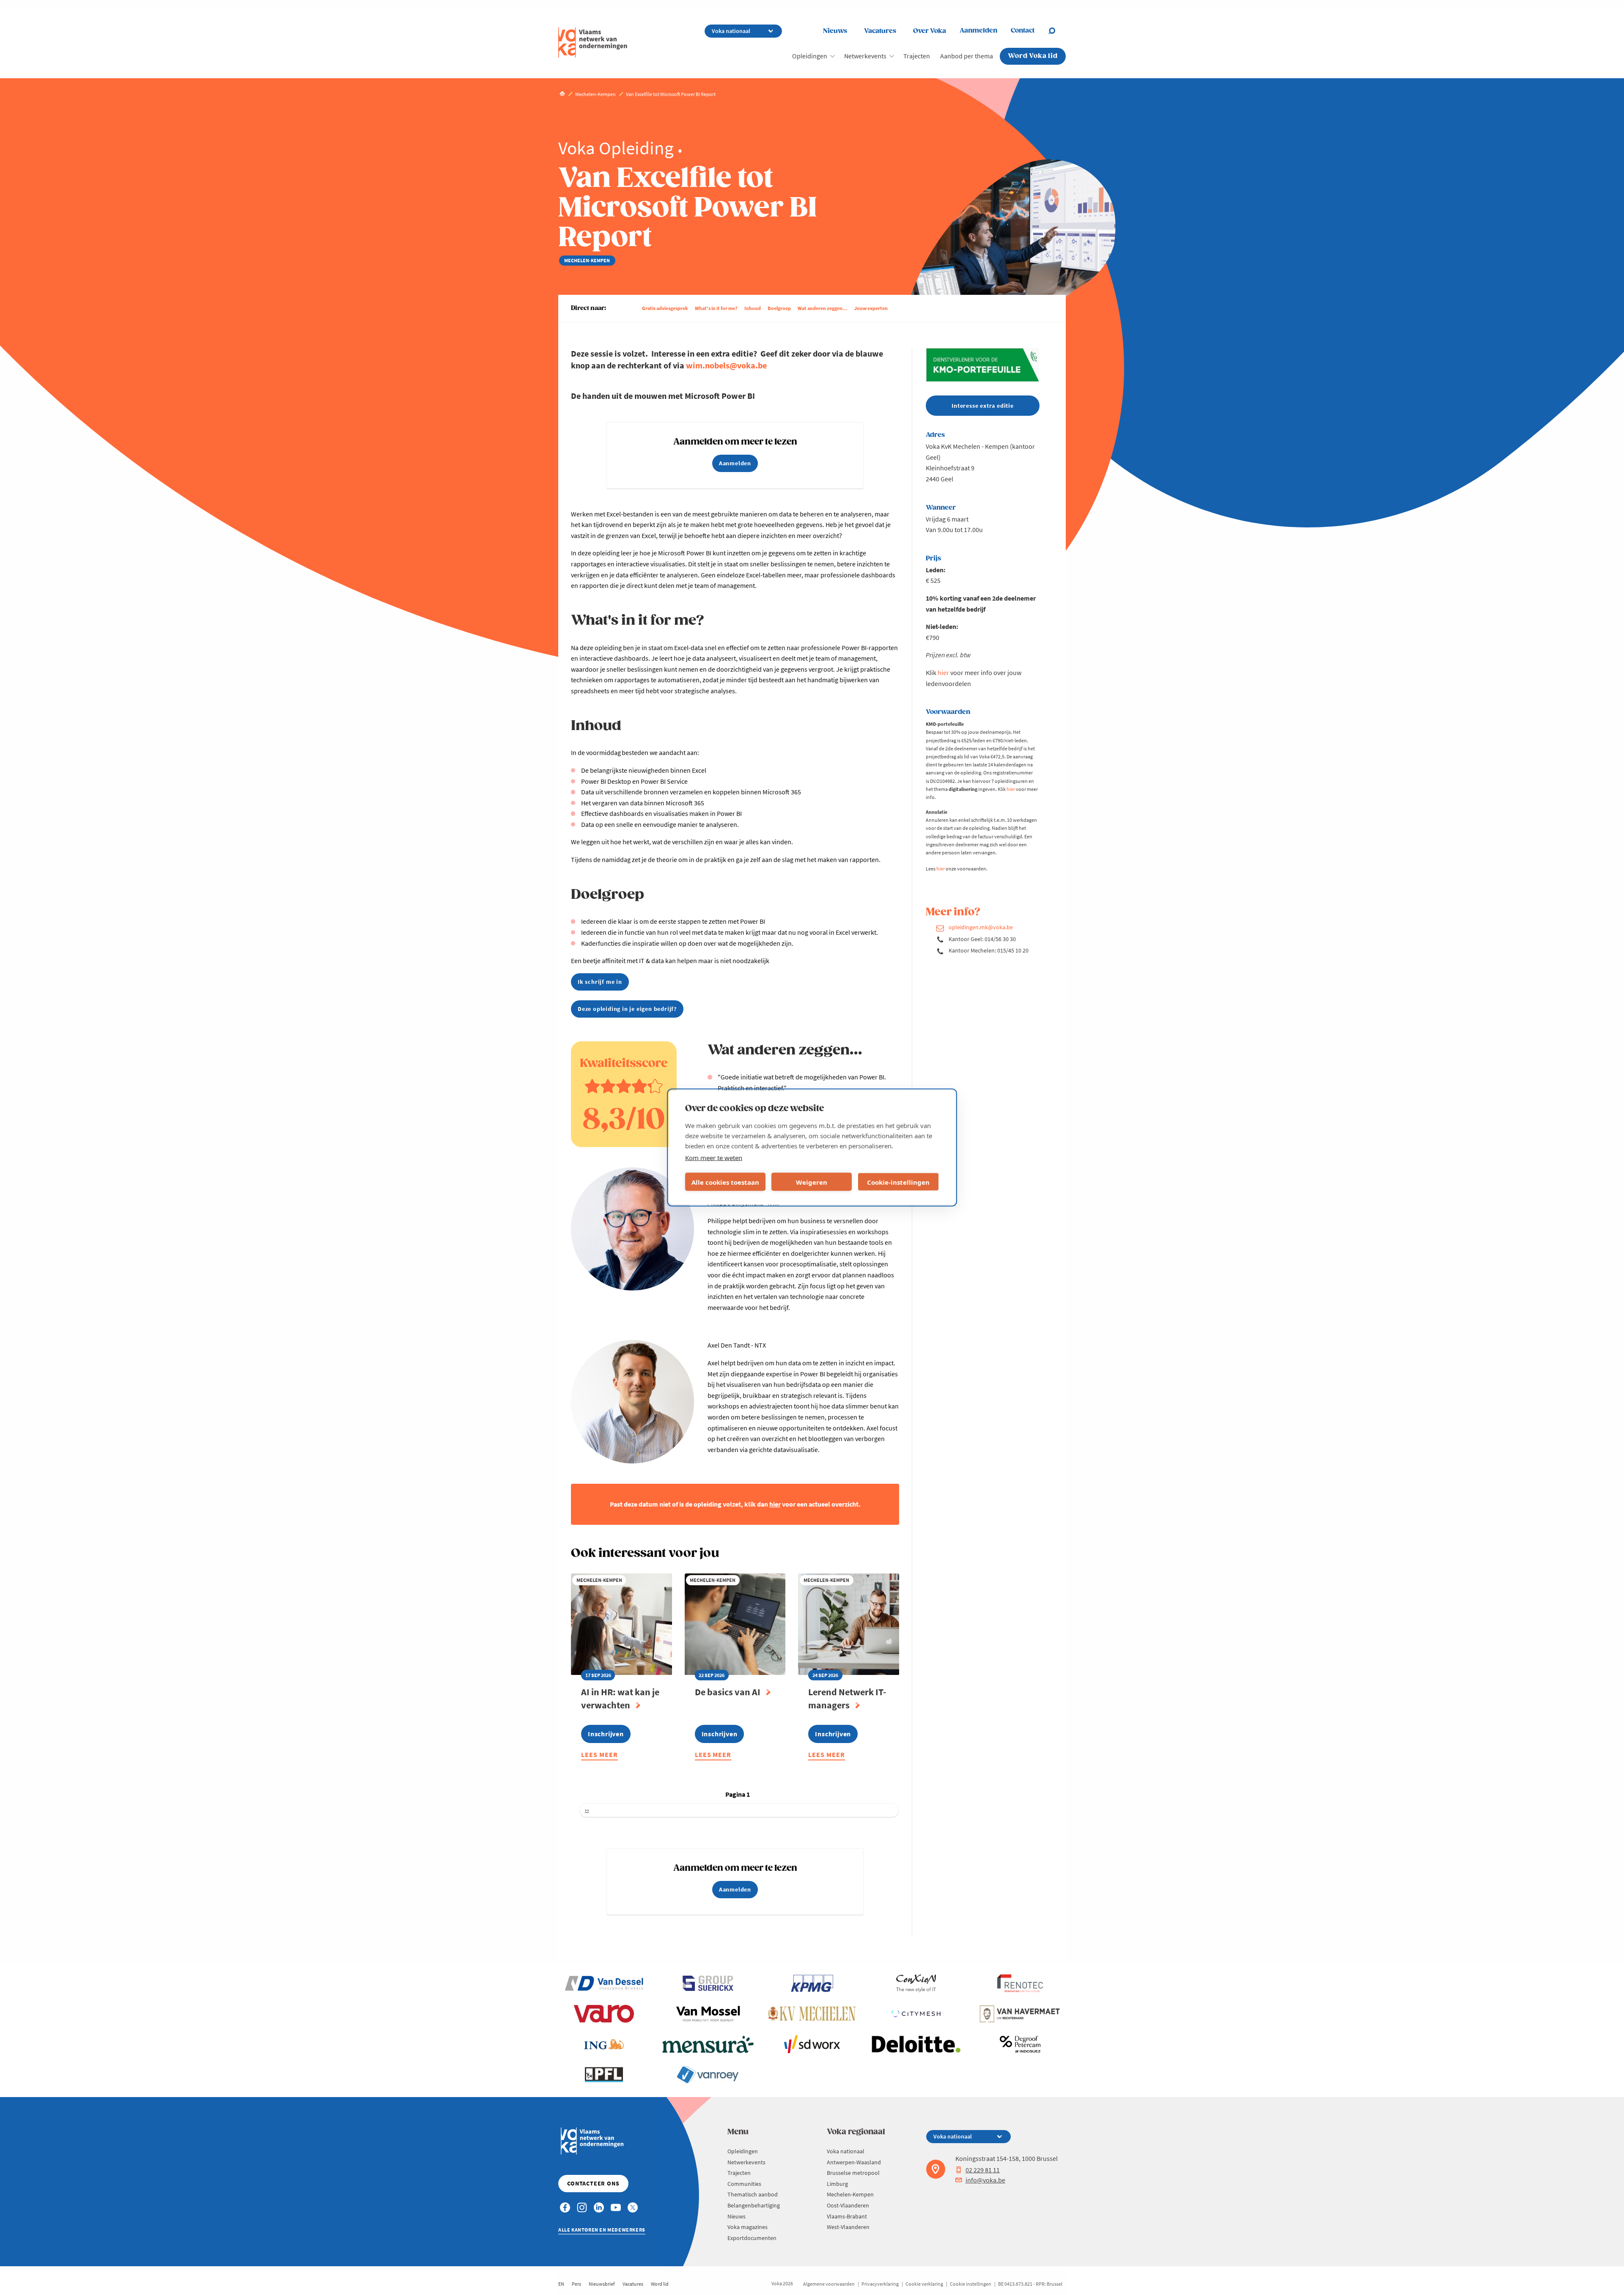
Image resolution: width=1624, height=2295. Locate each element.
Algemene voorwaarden (829, 2284)
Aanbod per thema (967, 56)
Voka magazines (748, 2227)
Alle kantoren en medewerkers (602, 2230)
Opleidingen (810, 56)
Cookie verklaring (924, 2284)
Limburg (837, 2184)
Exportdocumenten (752, 2238)
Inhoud (753, 308)
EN (561, 2284)
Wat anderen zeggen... (823, 308)
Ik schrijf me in (600, 982)
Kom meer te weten (714, 1158)
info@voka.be (985, 2180)
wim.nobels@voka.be (726, 365)
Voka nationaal (846, 2151)
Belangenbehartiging (754, 2205)
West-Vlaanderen (848, 2227)
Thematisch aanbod (753, 2194)
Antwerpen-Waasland (854, 2162)
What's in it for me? (716, 308)
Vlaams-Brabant (847, 2216)
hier (943, 673)
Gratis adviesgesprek (665, 308)
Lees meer (599, 1756)
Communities (744, 2184)
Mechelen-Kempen (850, 2194)
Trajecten (917, 56)
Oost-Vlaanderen (848, 2205)
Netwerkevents (865, 56)
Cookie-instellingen (898, 1182)
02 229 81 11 (983, 2170)
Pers (576, 2284)
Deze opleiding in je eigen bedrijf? (627, 1009)
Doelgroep (779, 308)
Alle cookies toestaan (725, 1182)
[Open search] (1057, 31)
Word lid (660, 2284)
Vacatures (880, 31)
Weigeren (812, 1182)
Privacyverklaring (880, 2284)
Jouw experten (871, 308)
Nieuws (835, 31)
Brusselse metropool (853, 2173)
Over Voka (930, 31)
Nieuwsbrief (602, 2284)
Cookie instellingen (971, 2284)
